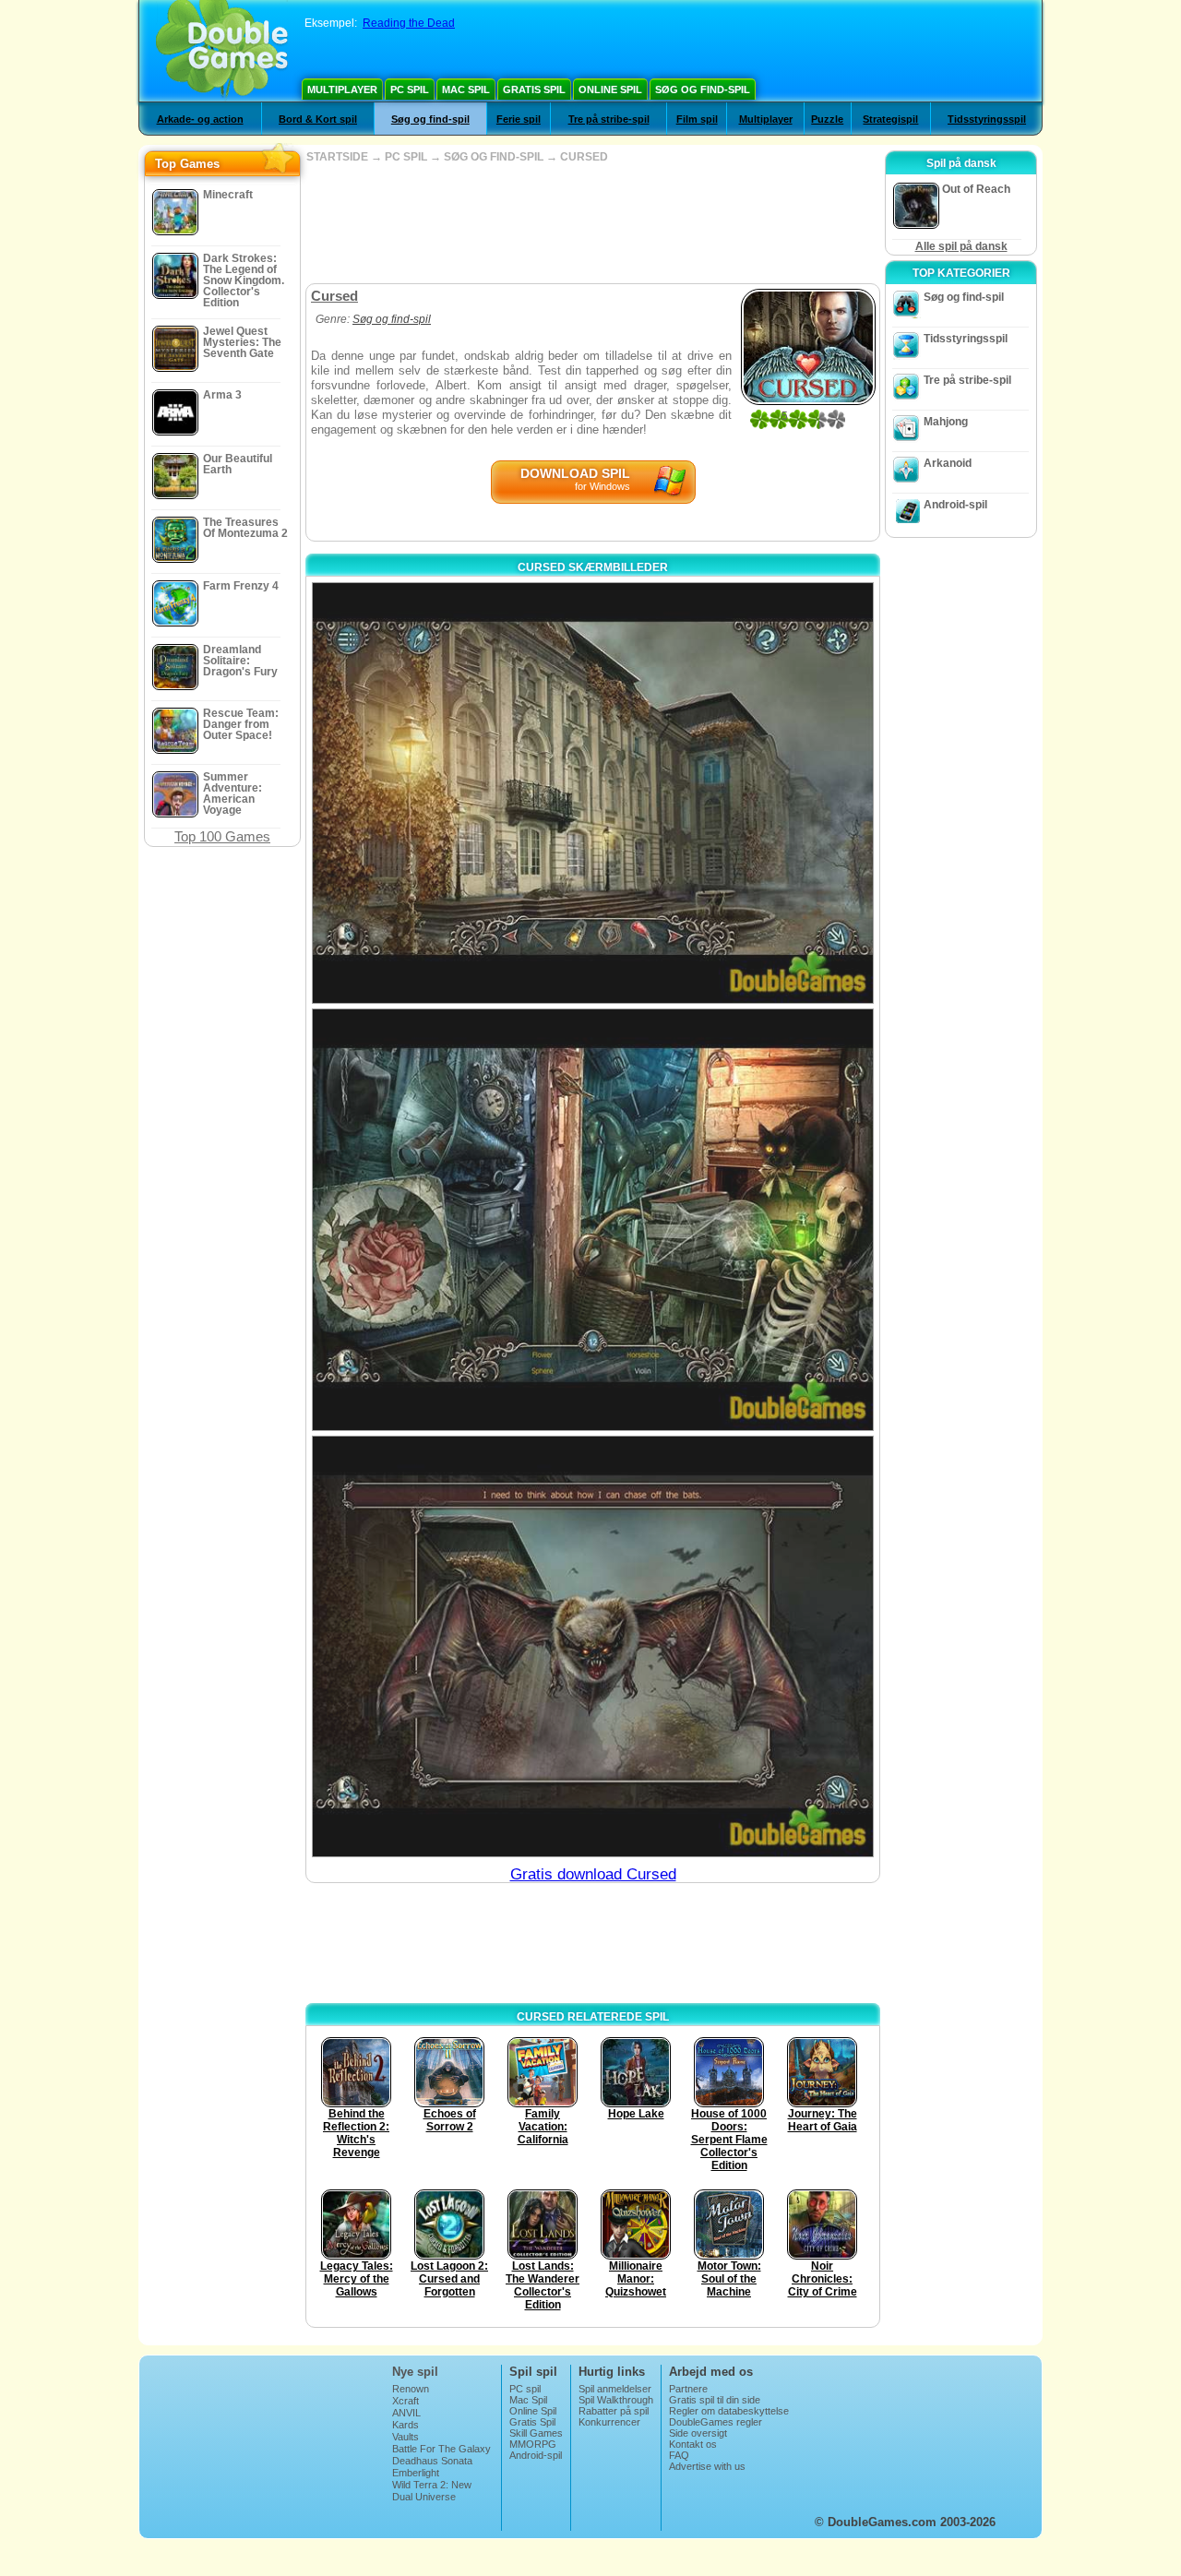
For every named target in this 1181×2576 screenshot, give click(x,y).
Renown (411, 2389)
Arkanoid (948, 463)
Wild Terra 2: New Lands (432, 2490)
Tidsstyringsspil (987, 119)
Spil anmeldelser (615, 2389)
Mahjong (946, 422)
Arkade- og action (200, 119)
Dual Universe (424, 2497)
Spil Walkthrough (616, 2400)
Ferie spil (519, 119)
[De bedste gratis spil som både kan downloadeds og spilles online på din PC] (222, 51)
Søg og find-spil (703, 89)
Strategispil (890, 119)
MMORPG (533, 2444)
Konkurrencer (609, 2422)
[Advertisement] (592, 223)
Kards (406, 2425)
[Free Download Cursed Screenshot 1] (593, 793)
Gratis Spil (534, 89)
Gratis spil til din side (715, 2400)
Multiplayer (342, 89)
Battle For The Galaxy (441, 2449)
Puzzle (827, 119)
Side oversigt (698, 2433)
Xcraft (406, 2401)
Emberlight (416, 2473)
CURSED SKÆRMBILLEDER (593, 567)
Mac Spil (466, 89)
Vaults (406, 2437)
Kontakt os (693, 2444)
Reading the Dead (409, 23)
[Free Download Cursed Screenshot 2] (593, 1219)
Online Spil (610, 89)
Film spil (697, 119)
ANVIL (406, 2413)
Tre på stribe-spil (609, 119)
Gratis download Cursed (593, 1874)
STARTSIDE (337, 157)
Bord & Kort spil (318, 119)
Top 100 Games (222, 836)
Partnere (688, 2389)
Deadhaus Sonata (432, 2461)
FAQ (679, 2455)
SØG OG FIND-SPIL (494, 157)
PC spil (410, 89)
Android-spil (955, 505)
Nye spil (415, 2372)
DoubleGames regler (716, 2422)
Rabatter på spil (614, 2411)
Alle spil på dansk (961, 246)
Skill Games (536, 2433)
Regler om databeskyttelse (729, 2411)
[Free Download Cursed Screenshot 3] (593, 1646)
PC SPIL (406, 157)
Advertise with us (707, 2466)
